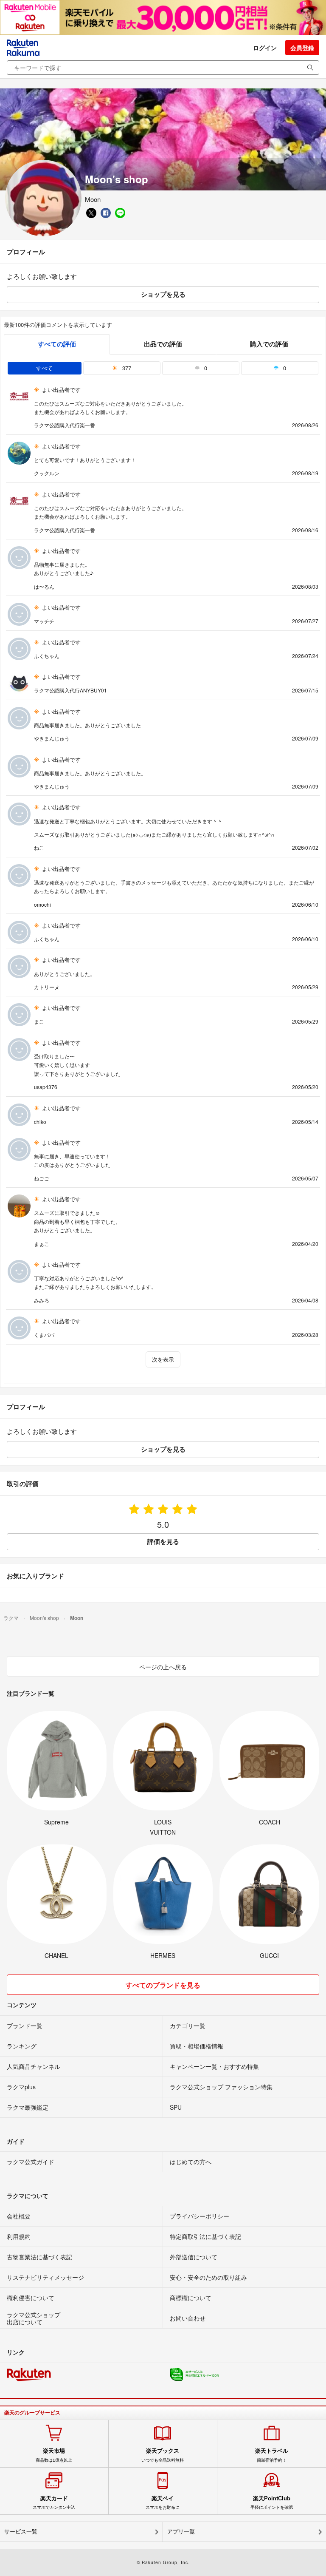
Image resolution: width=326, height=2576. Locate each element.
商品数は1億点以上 (54, 2455)
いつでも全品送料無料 (163, 2455)
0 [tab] (205, 368)
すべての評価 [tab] (57, 344)
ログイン (265, 48)
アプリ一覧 (181, 2532)
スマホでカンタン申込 (54, 2502)
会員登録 (302, 48)
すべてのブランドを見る (163, 1985)
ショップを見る (163, 294)
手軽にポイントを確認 (272, 2502)
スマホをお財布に (163, 2502)
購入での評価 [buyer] (269, 344)
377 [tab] (126, 368)
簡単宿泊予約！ (272, 2455)
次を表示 (163, 1359)
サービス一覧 (21, 2532)
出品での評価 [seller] (163, 344)
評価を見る (163, 1541)
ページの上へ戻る (163, 1667)
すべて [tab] (44, 368)
